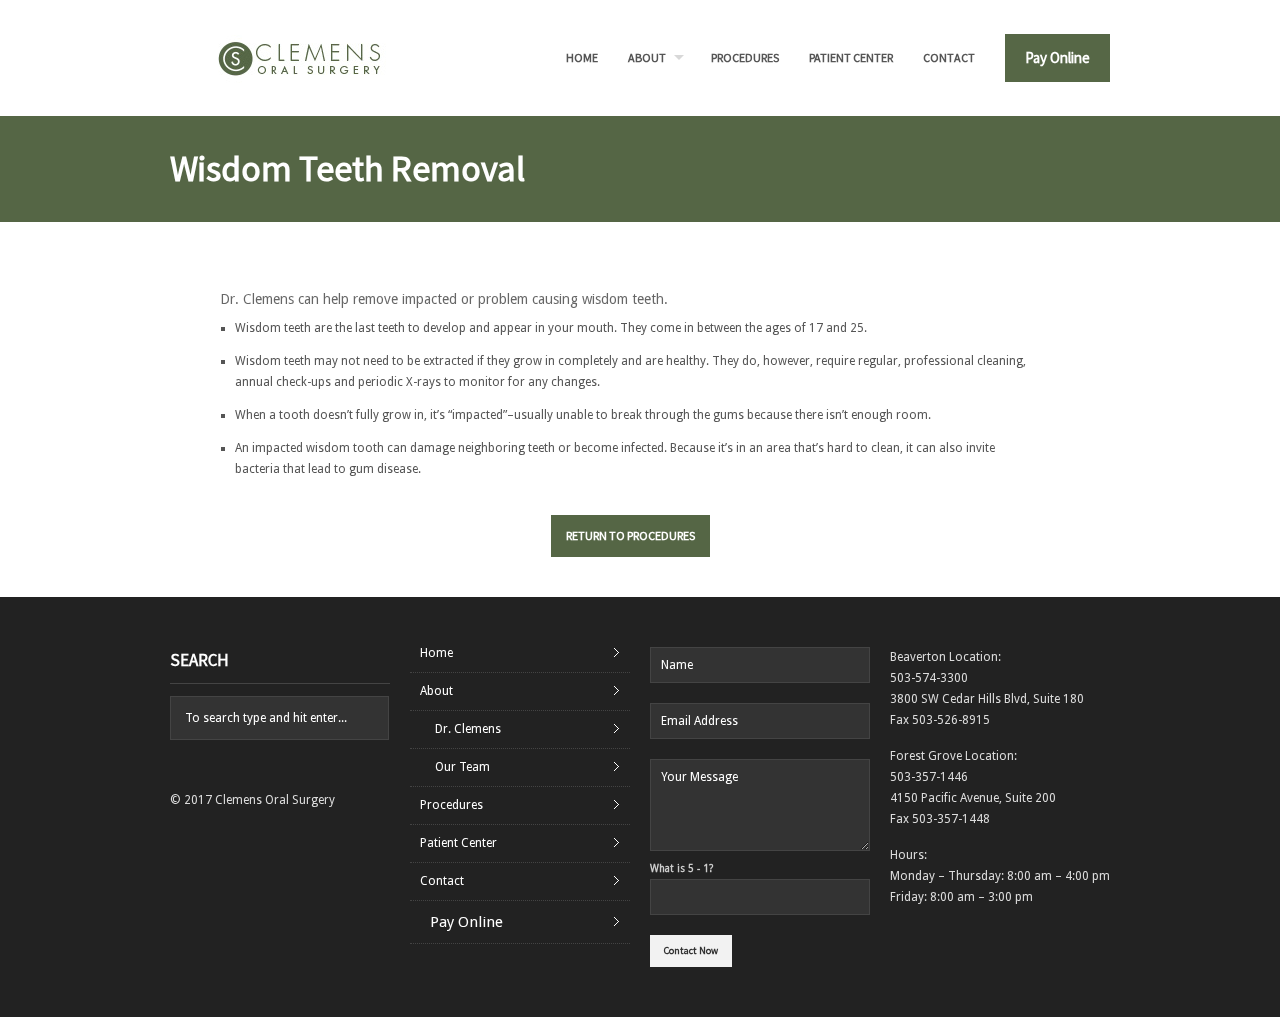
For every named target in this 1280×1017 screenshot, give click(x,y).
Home (582, 57)
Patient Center (851, 57)
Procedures (745, 57)
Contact (949, 57)
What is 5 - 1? (681, 868)
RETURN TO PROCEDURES (630, 535)
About (647, 57)
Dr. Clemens (468, 729)
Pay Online (1057, 57)
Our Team (462, 767)
